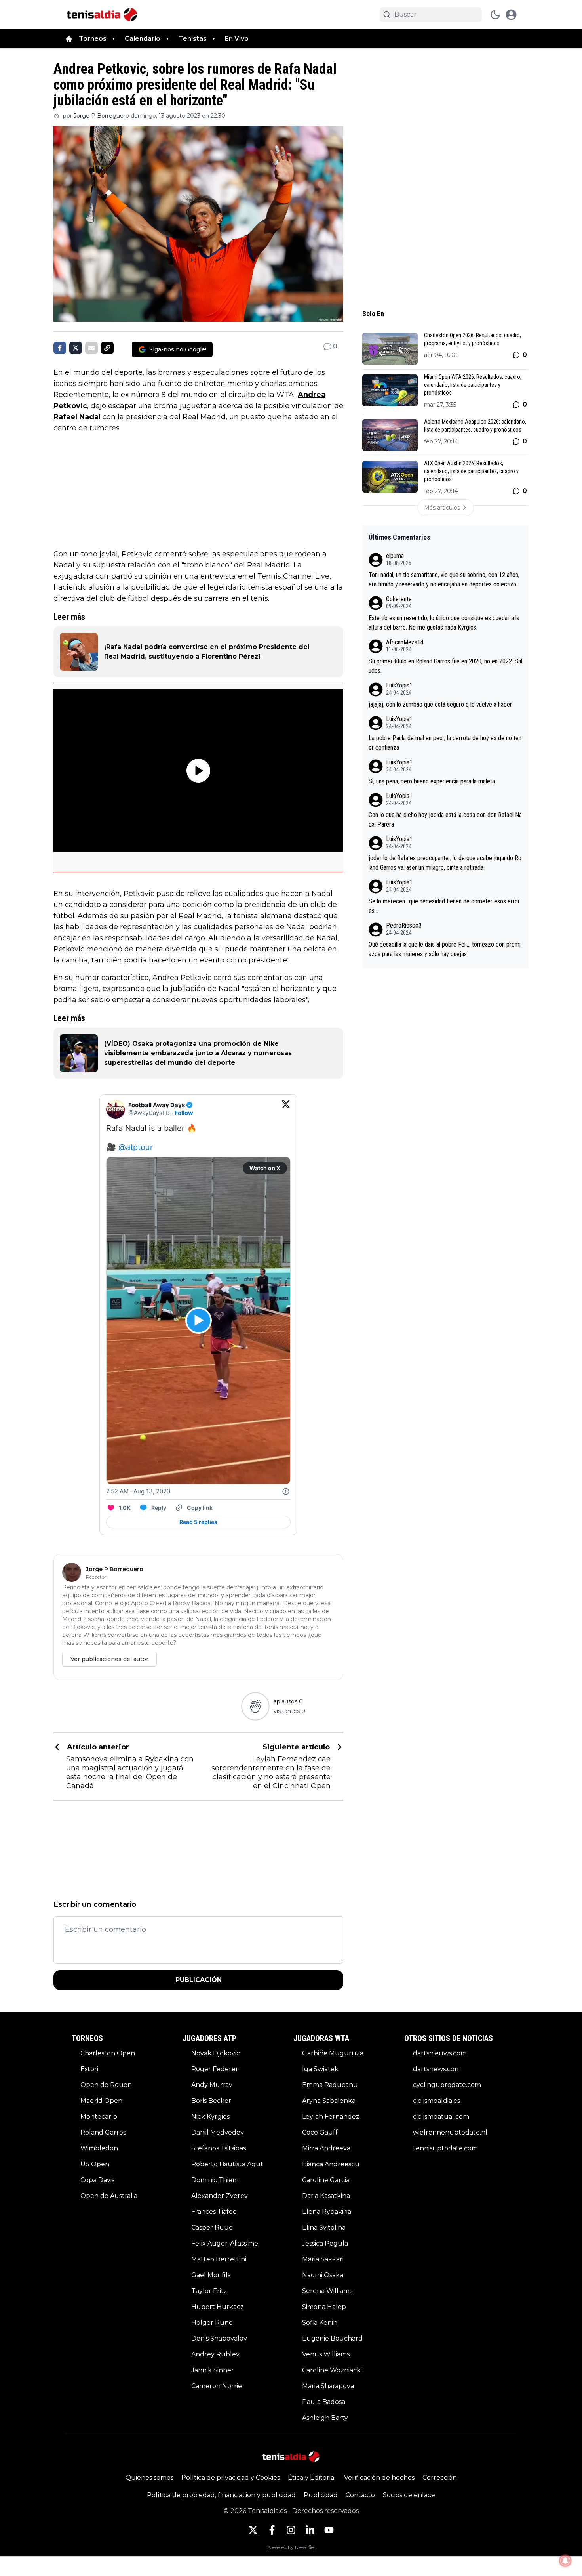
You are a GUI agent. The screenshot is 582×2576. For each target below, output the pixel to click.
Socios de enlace (409, 2495)
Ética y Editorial (312, 2478)
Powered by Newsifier (291, 2547)
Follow (184, 1113)
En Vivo (237, 39)
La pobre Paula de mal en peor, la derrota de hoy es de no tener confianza (445, 743)
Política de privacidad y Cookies (231, 2478)
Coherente (399, 599)
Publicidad (321, 2495)
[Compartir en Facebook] (60, 348)
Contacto (360, 2495)
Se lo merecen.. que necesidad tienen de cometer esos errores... (444, 906)
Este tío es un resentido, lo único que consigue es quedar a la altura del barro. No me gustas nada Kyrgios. (444, 623)
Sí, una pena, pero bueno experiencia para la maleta (432, 781)
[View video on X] (199, 1320)
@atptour (136, 1147)
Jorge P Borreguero (101, 116)
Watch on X (265, 1168)
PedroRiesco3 (404, 925)
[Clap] (255, 1706)
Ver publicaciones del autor (109, 1659)
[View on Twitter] (286, 1109)
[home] (69, 39)
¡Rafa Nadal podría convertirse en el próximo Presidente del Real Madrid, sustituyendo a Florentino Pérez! (207, 652)
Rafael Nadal (77, 417)
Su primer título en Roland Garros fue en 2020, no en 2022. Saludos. (445, 666)
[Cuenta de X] (253, 2530)
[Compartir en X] (76, 348)
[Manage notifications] (565, 2561)
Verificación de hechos (379, 2478)
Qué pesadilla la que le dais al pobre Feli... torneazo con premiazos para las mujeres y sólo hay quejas (445, 949)
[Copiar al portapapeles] (107, 348)
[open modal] (511, 15)
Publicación (199, 1980)
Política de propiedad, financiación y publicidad (221, 2495)
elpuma (395, 556)
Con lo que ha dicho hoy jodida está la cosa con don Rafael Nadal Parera (445, 820)
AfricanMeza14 (405, 642)
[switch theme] (495, 15)
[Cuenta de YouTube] (329, 2530)
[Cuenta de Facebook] (272, 2530)
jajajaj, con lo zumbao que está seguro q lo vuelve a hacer (440, 704)
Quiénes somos (149, 2478)
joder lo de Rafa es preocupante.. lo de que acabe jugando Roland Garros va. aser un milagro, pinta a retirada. (445, 863)
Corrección (440, 2478)
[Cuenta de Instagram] (291, 2530)
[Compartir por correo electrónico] (91, 348)
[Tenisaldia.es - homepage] (102, 15)
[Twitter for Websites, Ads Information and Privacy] (286, 1491)
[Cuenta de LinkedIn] (310, 2530)
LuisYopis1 (399, 685)
